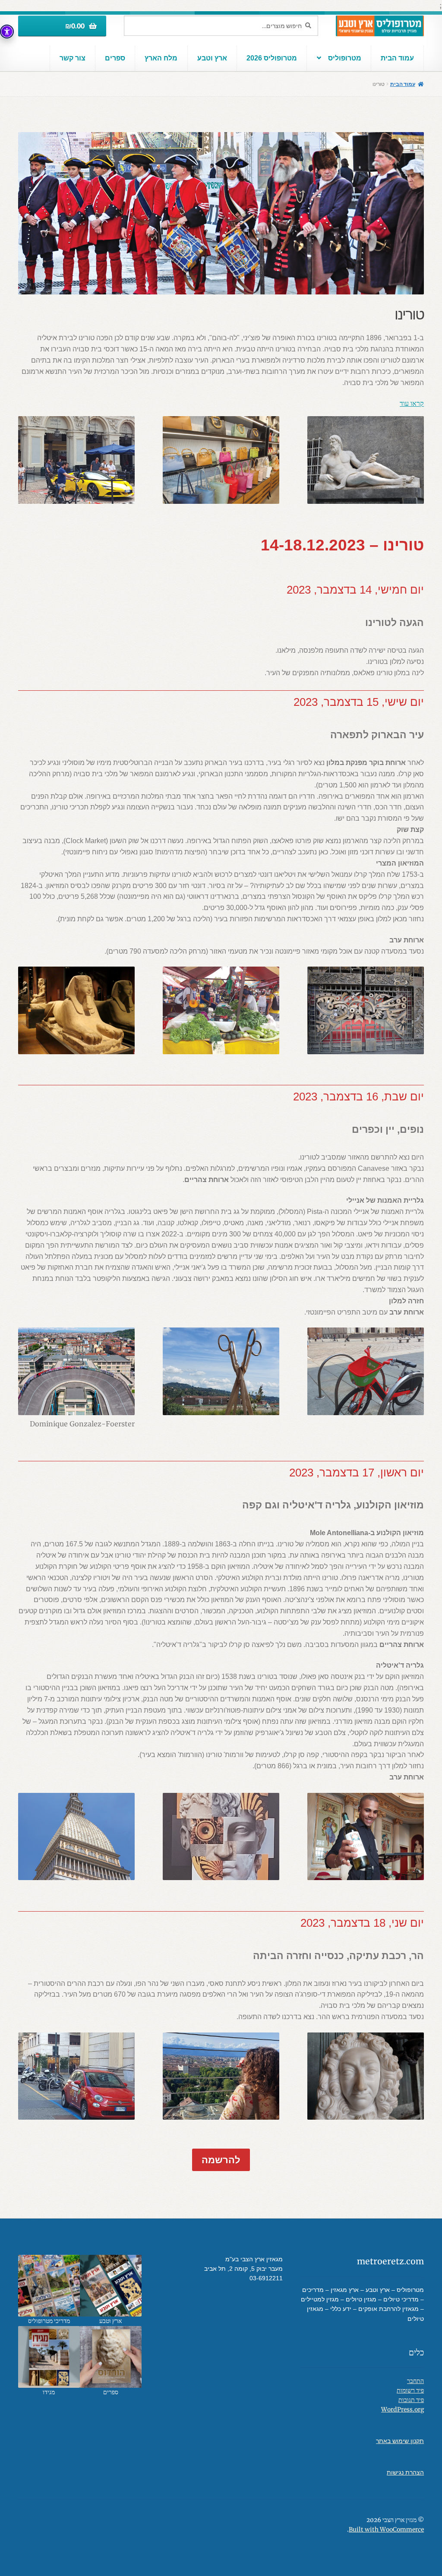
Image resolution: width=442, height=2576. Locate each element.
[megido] (49, 2357)
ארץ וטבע (212, 58)
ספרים (115, 58)
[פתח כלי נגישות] (7, 32)
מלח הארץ (161, 58)
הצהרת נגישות (405, 2473)
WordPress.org (403, 2410)
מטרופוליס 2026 (272, 58)
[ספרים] (111, 2357)
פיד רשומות (410, 2391)
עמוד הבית (397, 58)
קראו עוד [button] (412, 403)
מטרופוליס (345, 58)
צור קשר (73, 58)
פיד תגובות (411, 2400)
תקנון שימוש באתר (400, 2441)
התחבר (415, 2381)
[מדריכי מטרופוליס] (49, 2286)
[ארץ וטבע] (111, 2286)
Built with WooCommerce (386, 2530)
